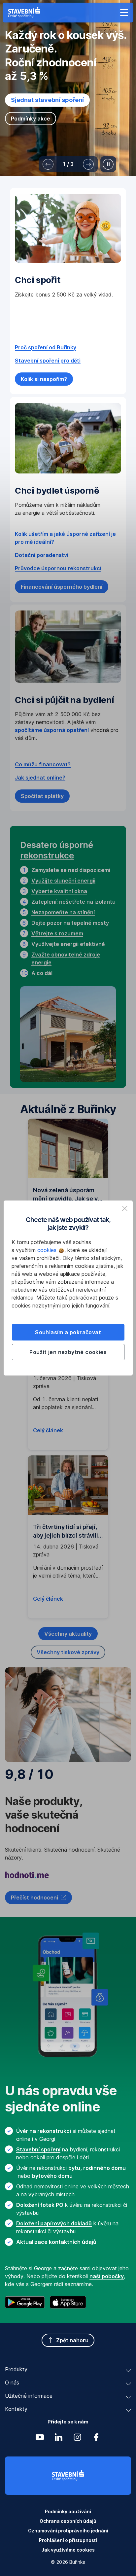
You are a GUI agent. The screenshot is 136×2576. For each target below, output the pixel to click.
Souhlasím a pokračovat (68, 1332)
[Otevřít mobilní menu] (124, 13)
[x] (125, 1208)
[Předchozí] (48, 164)
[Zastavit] (108, 164)
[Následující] (88, 164)
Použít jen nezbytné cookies (68, 1352)
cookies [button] (48, 1250)
